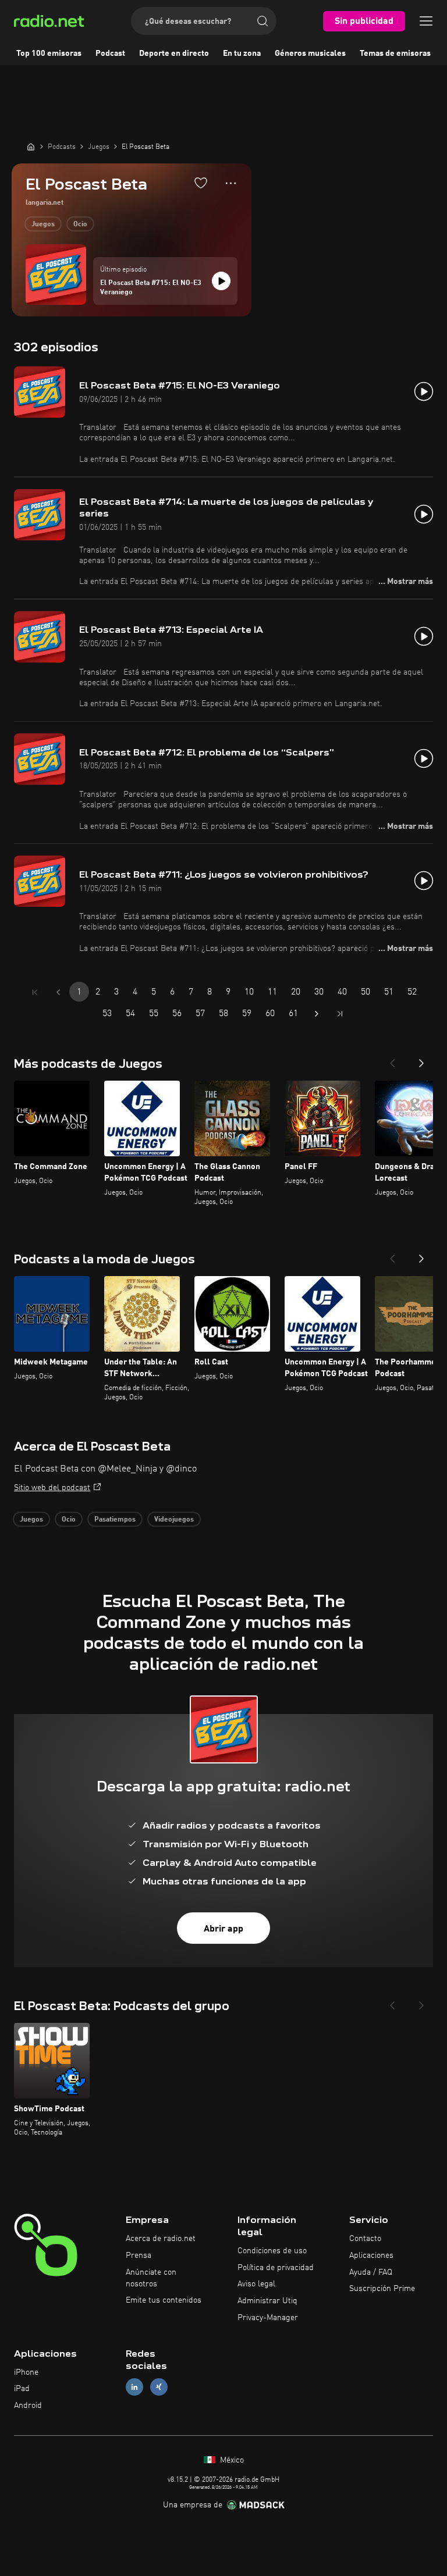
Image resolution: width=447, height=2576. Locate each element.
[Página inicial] (31, 147)
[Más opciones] (231, 183)
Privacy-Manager (268, 2318)
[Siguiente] (421, 1060)
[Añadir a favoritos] (201, 183)
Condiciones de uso (272, 2251)
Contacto (365, 2239)
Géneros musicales (310, 54)
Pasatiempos (115, 1520)
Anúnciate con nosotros (151, 2278)
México (231, 2460)
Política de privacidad (276, 2268)
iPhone (26, 2372)
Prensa (139, 2256)
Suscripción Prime (382, 2289)
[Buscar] (262, 21)
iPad (22, 2389)
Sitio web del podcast (52, 1488)
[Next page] (317, 1014)
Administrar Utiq (267, 2301)
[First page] (35, 992)
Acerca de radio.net (161, 2239)
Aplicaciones (371, 2256)
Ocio (80, 225)
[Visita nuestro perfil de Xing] (159, 2387)
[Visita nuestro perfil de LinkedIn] (134, 2387)
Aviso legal (256, 2284)
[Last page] (340, 1014)
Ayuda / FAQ (371, 2272)
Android (28, 2406)
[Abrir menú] (426, 21)
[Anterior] (392, 1060)
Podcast (110, 54)
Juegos (43, 225)
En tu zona (242, 54)
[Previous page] (58, 992)
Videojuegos (174, 1520)
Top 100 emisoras (49, 54)
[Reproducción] (221, 281)
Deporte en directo (174, 54)
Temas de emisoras (395, 54)
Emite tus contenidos (164, 2300)
